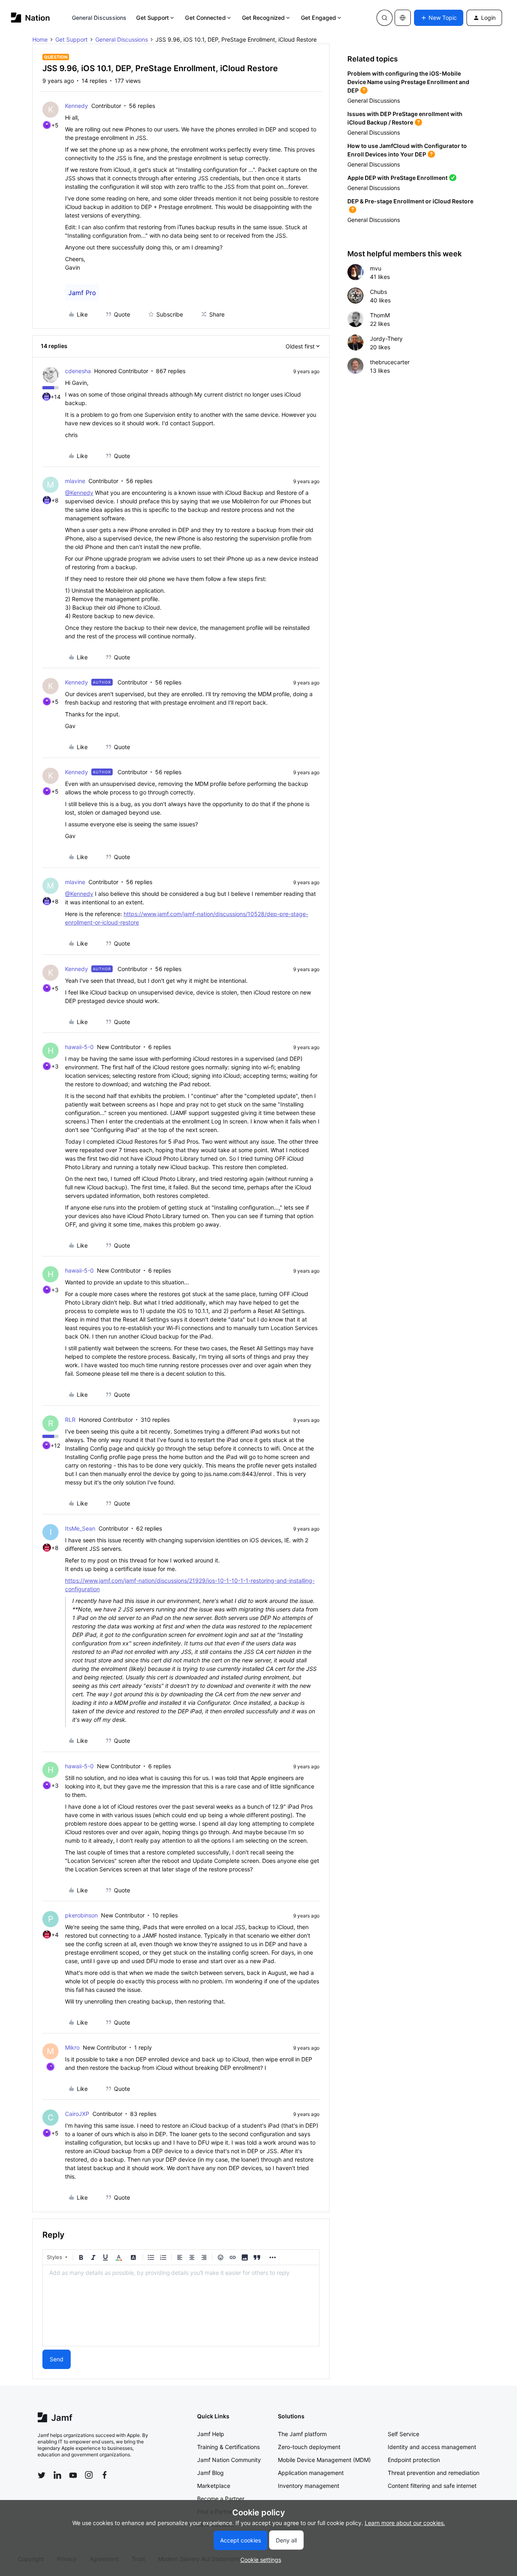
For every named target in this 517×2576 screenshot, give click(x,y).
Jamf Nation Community (229, 2460)
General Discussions (99, 18)
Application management (311, 2473)
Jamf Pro (82, 293)
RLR (70, 1420)
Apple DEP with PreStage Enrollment (397, 178)
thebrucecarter (390, 362)
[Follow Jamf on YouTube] (73, 2475)
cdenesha (78, 371)
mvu (376, 268)
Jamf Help (211, 2434)
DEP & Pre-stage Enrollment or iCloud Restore (410, 201)
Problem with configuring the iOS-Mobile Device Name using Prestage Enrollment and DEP (408, 82)
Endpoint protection (414, 2460)
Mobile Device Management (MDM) (324, 2460)
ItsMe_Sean (80, 1528)
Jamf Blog (210, 2473)
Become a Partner (221, 2499)
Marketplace (214, 2486)
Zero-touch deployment (309, 2447)
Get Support (152, 18)
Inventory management (309, 2486)
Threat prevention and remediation (434, 2473)
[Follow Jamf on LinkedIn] (57, 2475)
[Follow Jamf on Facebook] (105, 2475)
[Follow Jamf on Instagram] (89, 2475)
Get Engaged (318, 18)
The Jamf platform (302, 2434)
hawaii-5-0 (79, 1047)
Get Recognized (263, 18)
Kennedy (77, 106)
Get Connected (205, 18)
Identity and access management (432, 2447)
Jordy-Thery (386, 339)
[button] (439, 18)
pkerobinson (81, 1915)
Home (40, 39)
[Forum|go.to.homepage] (30, 18)
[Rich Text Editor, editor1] (181, 2306)
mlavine (75, 481)
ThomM (380, 315)
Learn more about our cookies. (405, 2523)
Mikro (72, 2047)
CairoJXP (77, 2114)
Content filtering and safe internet (432, 2486)
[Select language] (403, 18)
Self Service (404, 2434)
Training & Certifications (228, 2447)
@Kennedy (79, 493)
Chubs (378, 292)
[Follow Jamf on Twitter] (42, 2475)
